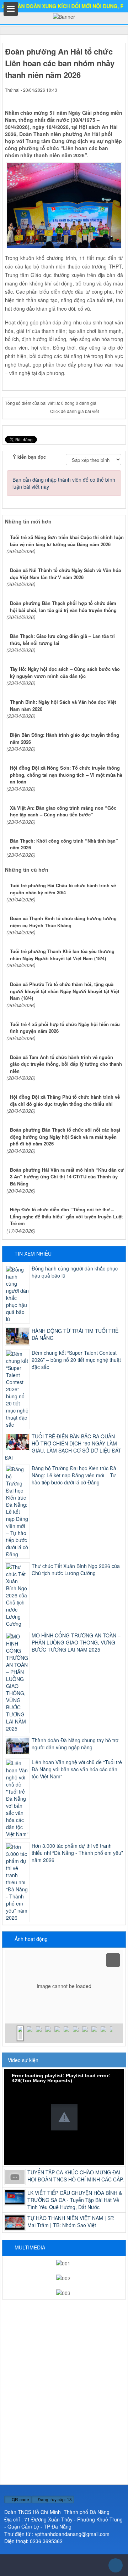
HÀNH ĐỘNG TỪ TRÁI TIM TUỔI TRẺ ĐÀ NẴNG (75, 1334)
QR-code (20, 2499)
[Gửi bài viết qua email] (96, 97)
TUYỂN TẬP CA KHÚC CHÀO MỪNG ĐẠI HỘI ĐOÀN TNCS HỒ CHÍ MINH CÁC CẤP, (76, 2176)
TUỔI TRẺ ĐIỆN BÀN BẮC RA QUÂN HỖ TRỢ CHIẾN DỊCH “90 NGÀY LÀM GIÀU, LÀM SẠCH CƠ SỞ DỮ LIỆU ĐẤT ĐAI (63, 1447)
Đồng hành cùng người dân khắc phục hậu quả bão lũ (75, 1272)
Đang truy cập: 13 (54, 2499)
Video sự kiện (23, 2060)
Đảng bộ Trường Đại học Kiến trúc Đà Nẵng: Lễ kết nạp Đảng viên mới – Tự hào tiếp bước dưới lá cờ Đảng (74, 1475)
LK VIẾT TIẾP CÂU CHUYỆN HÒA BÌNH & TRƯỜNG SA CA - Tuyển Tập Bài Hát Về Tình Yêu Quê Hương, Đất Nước (75, 2200)
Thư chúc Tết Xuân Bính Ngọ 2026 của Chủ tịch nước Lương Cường (76, 1569)
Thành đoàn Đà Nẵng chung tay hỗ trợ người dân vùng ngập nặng (75, 1744)
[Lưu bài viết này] (118, 97)
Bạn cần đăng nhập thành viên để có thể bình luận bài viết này (64, 483)
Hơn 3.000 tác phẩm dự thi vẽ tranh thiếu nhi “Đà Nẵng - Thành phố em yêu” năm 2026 (77, 1853)
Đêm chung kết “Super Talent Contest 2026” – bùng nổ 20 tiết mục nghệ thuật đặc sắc (76, 1360)
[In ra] (107, 97)
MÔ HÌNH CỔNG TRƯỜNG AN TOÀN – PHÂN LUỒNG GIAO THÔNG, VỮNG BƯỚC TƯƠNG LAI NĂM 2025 (76, 1642)
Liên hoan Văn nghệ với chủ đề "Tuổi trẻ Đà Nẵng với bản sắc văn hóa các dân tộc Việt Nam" (77, 1769)
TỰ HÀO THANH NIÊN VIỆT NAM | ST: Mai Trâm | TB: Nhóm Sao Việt (71, 2221)
